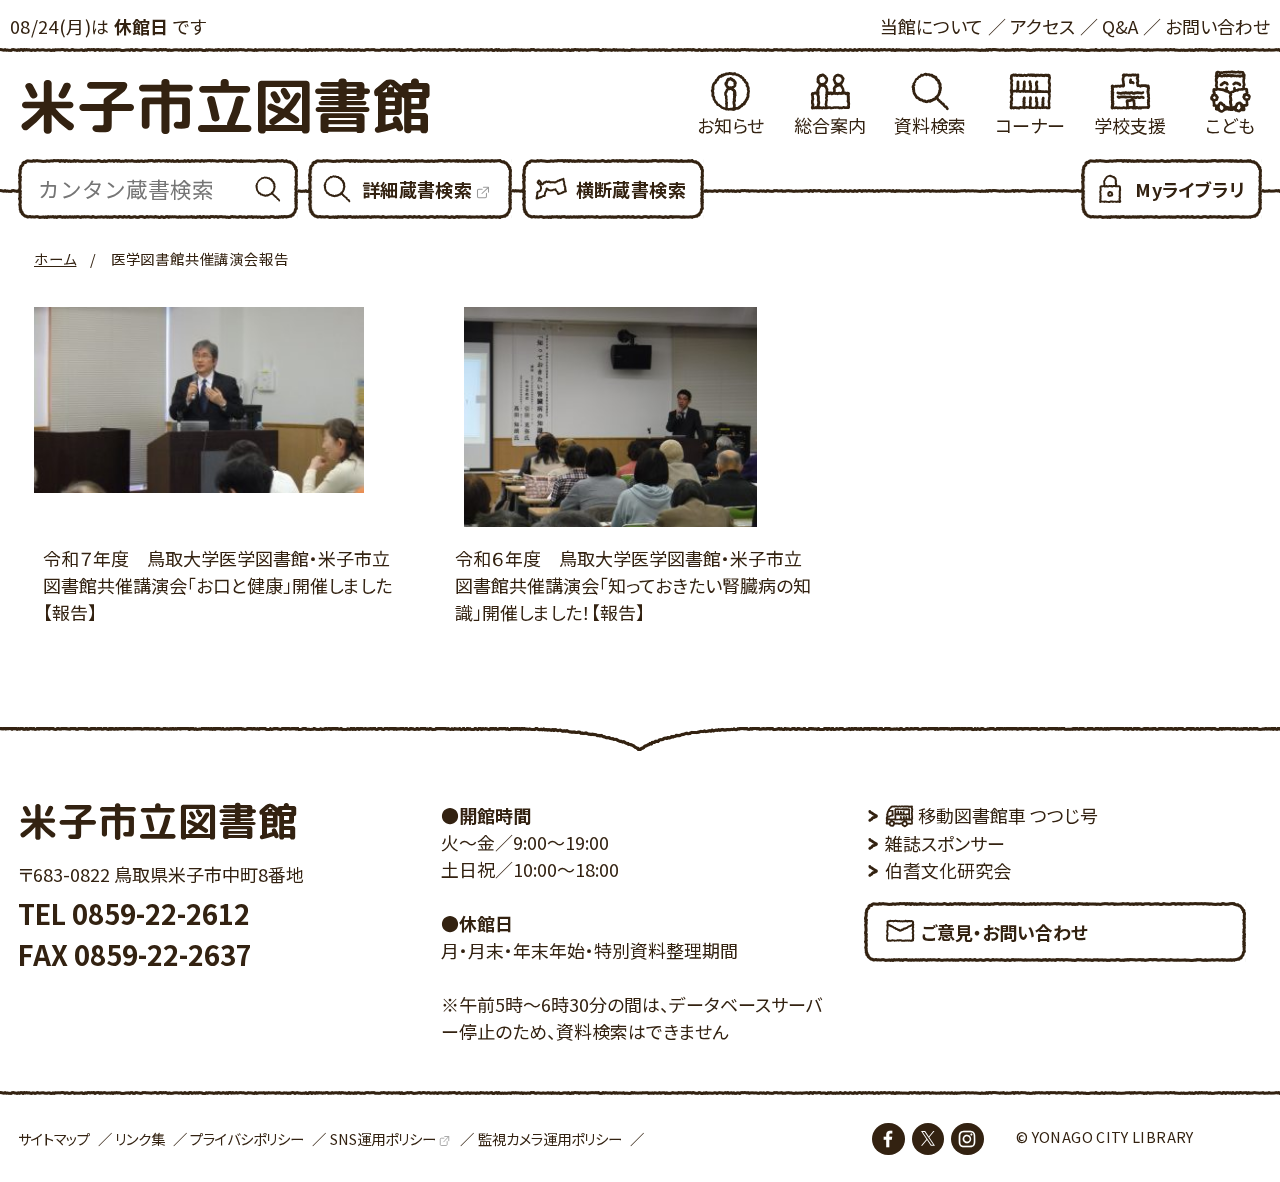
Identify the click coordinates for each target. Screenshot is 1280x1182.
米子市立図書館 (224, 105)
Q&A (1120, 26)
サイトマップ (54, 1138)
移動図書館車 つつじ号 (1008, 815)
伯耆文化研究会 (948, 870)
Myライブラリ (1189, 189)
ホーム (55, 258)
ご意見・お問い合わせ (1004, 932)
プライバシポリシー (247, 1138)
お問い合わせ (1217, 26)
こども (1230, 125)
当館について (931, 26)
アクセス (1042, 26)
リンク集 (140, 1138)
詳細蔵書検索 (417, 189)
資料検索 (930, 125)
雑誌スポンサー (945, 843)
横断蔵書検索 (631, 189)
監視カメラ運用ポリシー (550, 1138)
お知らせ (730, 125)
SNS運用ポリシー (383, 1138)
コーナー (1030, 125)
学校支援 (1130, 125)
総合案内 (830, 125)
